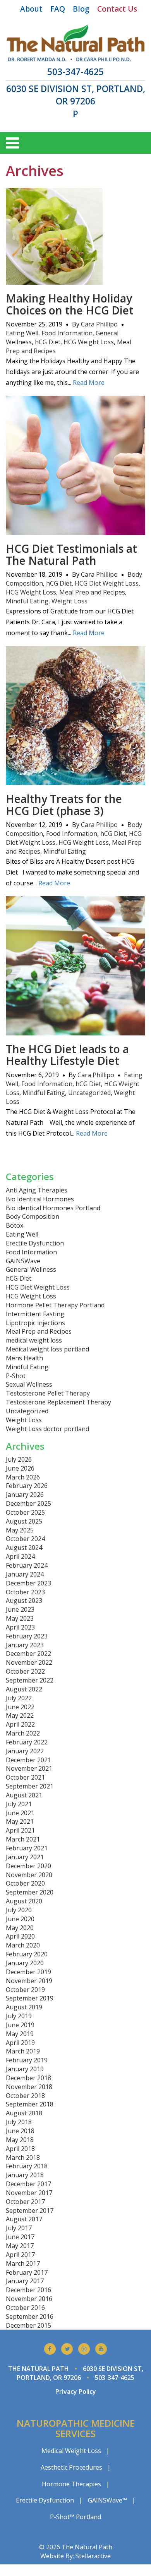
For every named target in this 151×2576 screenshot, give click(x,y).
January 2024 (25, 1574)
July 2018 (19, 2122)
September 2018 (30, 2104)
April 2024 (20, 1556)
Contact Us (117, 9)
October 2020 (25, 1883)
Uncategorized (89, 1093)
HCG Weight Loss (89, 342)
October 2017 (25, 2202)
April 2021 (20, 1830)
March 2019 (23, 2051)
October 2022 (25, 1671)
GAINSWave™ (107, 2500)
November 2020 (29, 1875)
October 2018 (25, 2096)
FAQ (58, 9)
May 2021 (20, 1821)
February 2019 (27, 2060)
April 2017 (20, 2255)
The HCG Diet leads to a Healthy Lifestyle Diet (67, 1055)
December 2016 (28, 2290)
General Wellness (31, 1269)
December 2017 (28, 2184)
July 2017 (19, 2228)
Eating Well (22, 333)
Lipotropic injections (35, 1323)
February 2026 (27, 1486)
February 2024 (27, 1565)
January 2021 (25, 1857)
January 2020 (25, 1963)
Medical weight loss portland (47, 1349)
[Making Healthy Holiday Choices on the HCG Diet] (54, 280)
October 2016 (25, 2308)
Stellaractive (93, 2556)
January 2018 (25, 2175)
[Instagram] (84, 2349)
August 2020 (24, 1901)
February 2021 (27, 1848)
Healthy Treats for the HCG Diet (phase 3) (64, 805)
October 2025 (25, 1512)
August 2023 (24, 1601)
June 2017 (20, 2237)
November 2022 (29, 1662)
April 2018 (20, 2149)
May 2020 (20, 1928)
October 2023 (25, 1592)
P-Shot (16, 1376)
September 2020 (30, 1892)
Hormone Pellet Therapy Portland (55, 1305)
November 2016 (29, 2299)
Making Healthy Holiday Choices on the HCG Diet (70, 304)
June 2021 (20, 1813)
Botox (15, 1225)
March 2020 (23, 1945)
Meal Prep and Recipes (92, 592)
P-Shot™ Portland (75, 2517)
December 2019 (28, 1972)
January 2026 (25, 1495)
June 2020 (20, 1919)
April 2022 (20, 1724)
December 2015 (28, 2325)
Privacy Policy (76, 2392)
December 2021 (28, 1760)
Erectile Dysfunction (35, 1243)
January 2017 (25, 2281)
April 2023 (20, 1627)
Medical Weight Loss (71, 2451)
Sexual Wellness (29, 1384)
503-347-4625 (75, 72)
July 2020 (19, 1910)
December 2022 (28, 1654)
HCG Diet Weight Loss (107, 583)
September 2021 (30, 1786)
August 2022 (24, 1689)
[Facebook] (50, 2349)
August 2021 (24, 1795)
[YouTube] (101, 2349)
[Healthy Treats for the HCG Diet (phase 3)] (75, 781)
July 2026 (19, 1459)
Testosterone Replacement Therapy (58, 1402)
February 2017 (27, 2272)
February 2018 (27, 2166)
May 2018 (20, 2140)
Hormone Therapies (71, 2484)
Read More (89, 383)
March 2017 (23, 2263)
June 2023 (20, 1609)
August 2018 (24, 2113)
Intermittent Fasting (35, 1314)
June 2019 (20, 2025)
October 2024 (25, 1539)
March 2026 (23, 1477)
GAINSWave (23, 1261)
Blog (81, 9)
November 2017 (29, 2193)
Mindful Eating (27, 601)
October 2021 (25, 1777)
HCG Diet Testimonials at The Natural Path (71, 554)
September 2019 (30, 1998)
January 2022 (25, 1751)
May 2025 (20, 1530)
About (31, 9)
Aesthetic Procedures (71, 2467)
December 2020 (28, 1866)
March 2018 (23, 2157)
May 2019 (20, 2034)
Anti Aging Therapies (37, 1190)
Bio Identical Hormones (40, 1199)
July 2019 (19, 2016)
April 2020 (20, 1936)
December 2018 (28, 2078)
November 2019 (29, 1981)
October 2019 (25, 1990)
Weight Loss (69, 601)
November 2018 (29, 2087)
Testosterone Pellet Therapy (48, 1393)
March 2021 (23, 1839)
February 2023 (27, 1636)
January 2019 (25, 2069)
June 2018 (20, 2131)
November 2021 (29, 1768)
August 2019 (24, 2007)
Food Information (67, 333)
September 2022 (30, 1680)
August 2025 (24, 1521)
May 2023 (20, 1618)
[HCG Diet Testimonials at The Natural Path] (75, 530)
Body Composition (33, 1216)
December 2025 (28, 1503)
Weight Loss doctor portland (47, 1429)
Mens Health (24, 1358)
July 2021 (19, 1804)
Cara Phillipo (99, 324)
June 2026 (20, 1468)
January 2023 (25, 1645)
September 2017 (30, 2210)
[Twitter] (67, 2349)
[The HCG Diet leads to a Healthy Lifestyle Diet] (75, 1031)
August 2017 (24, 2219)
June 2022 (20, 1707)
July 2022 (19, 1698)
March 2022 (23, 1733)
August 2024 (24, 1548)
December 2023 (28, 1583)
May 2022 (20, 1715)
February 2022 (27, 1742)
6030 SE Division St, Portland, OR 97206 (76, 95)
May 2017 (20, 2246)
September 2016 (30, 2316)
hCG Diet (48, 342)
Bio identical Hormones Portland (53, 1208)
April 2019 (20, 2043)
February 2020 (27, 1954)
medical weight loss (34, 1340)
